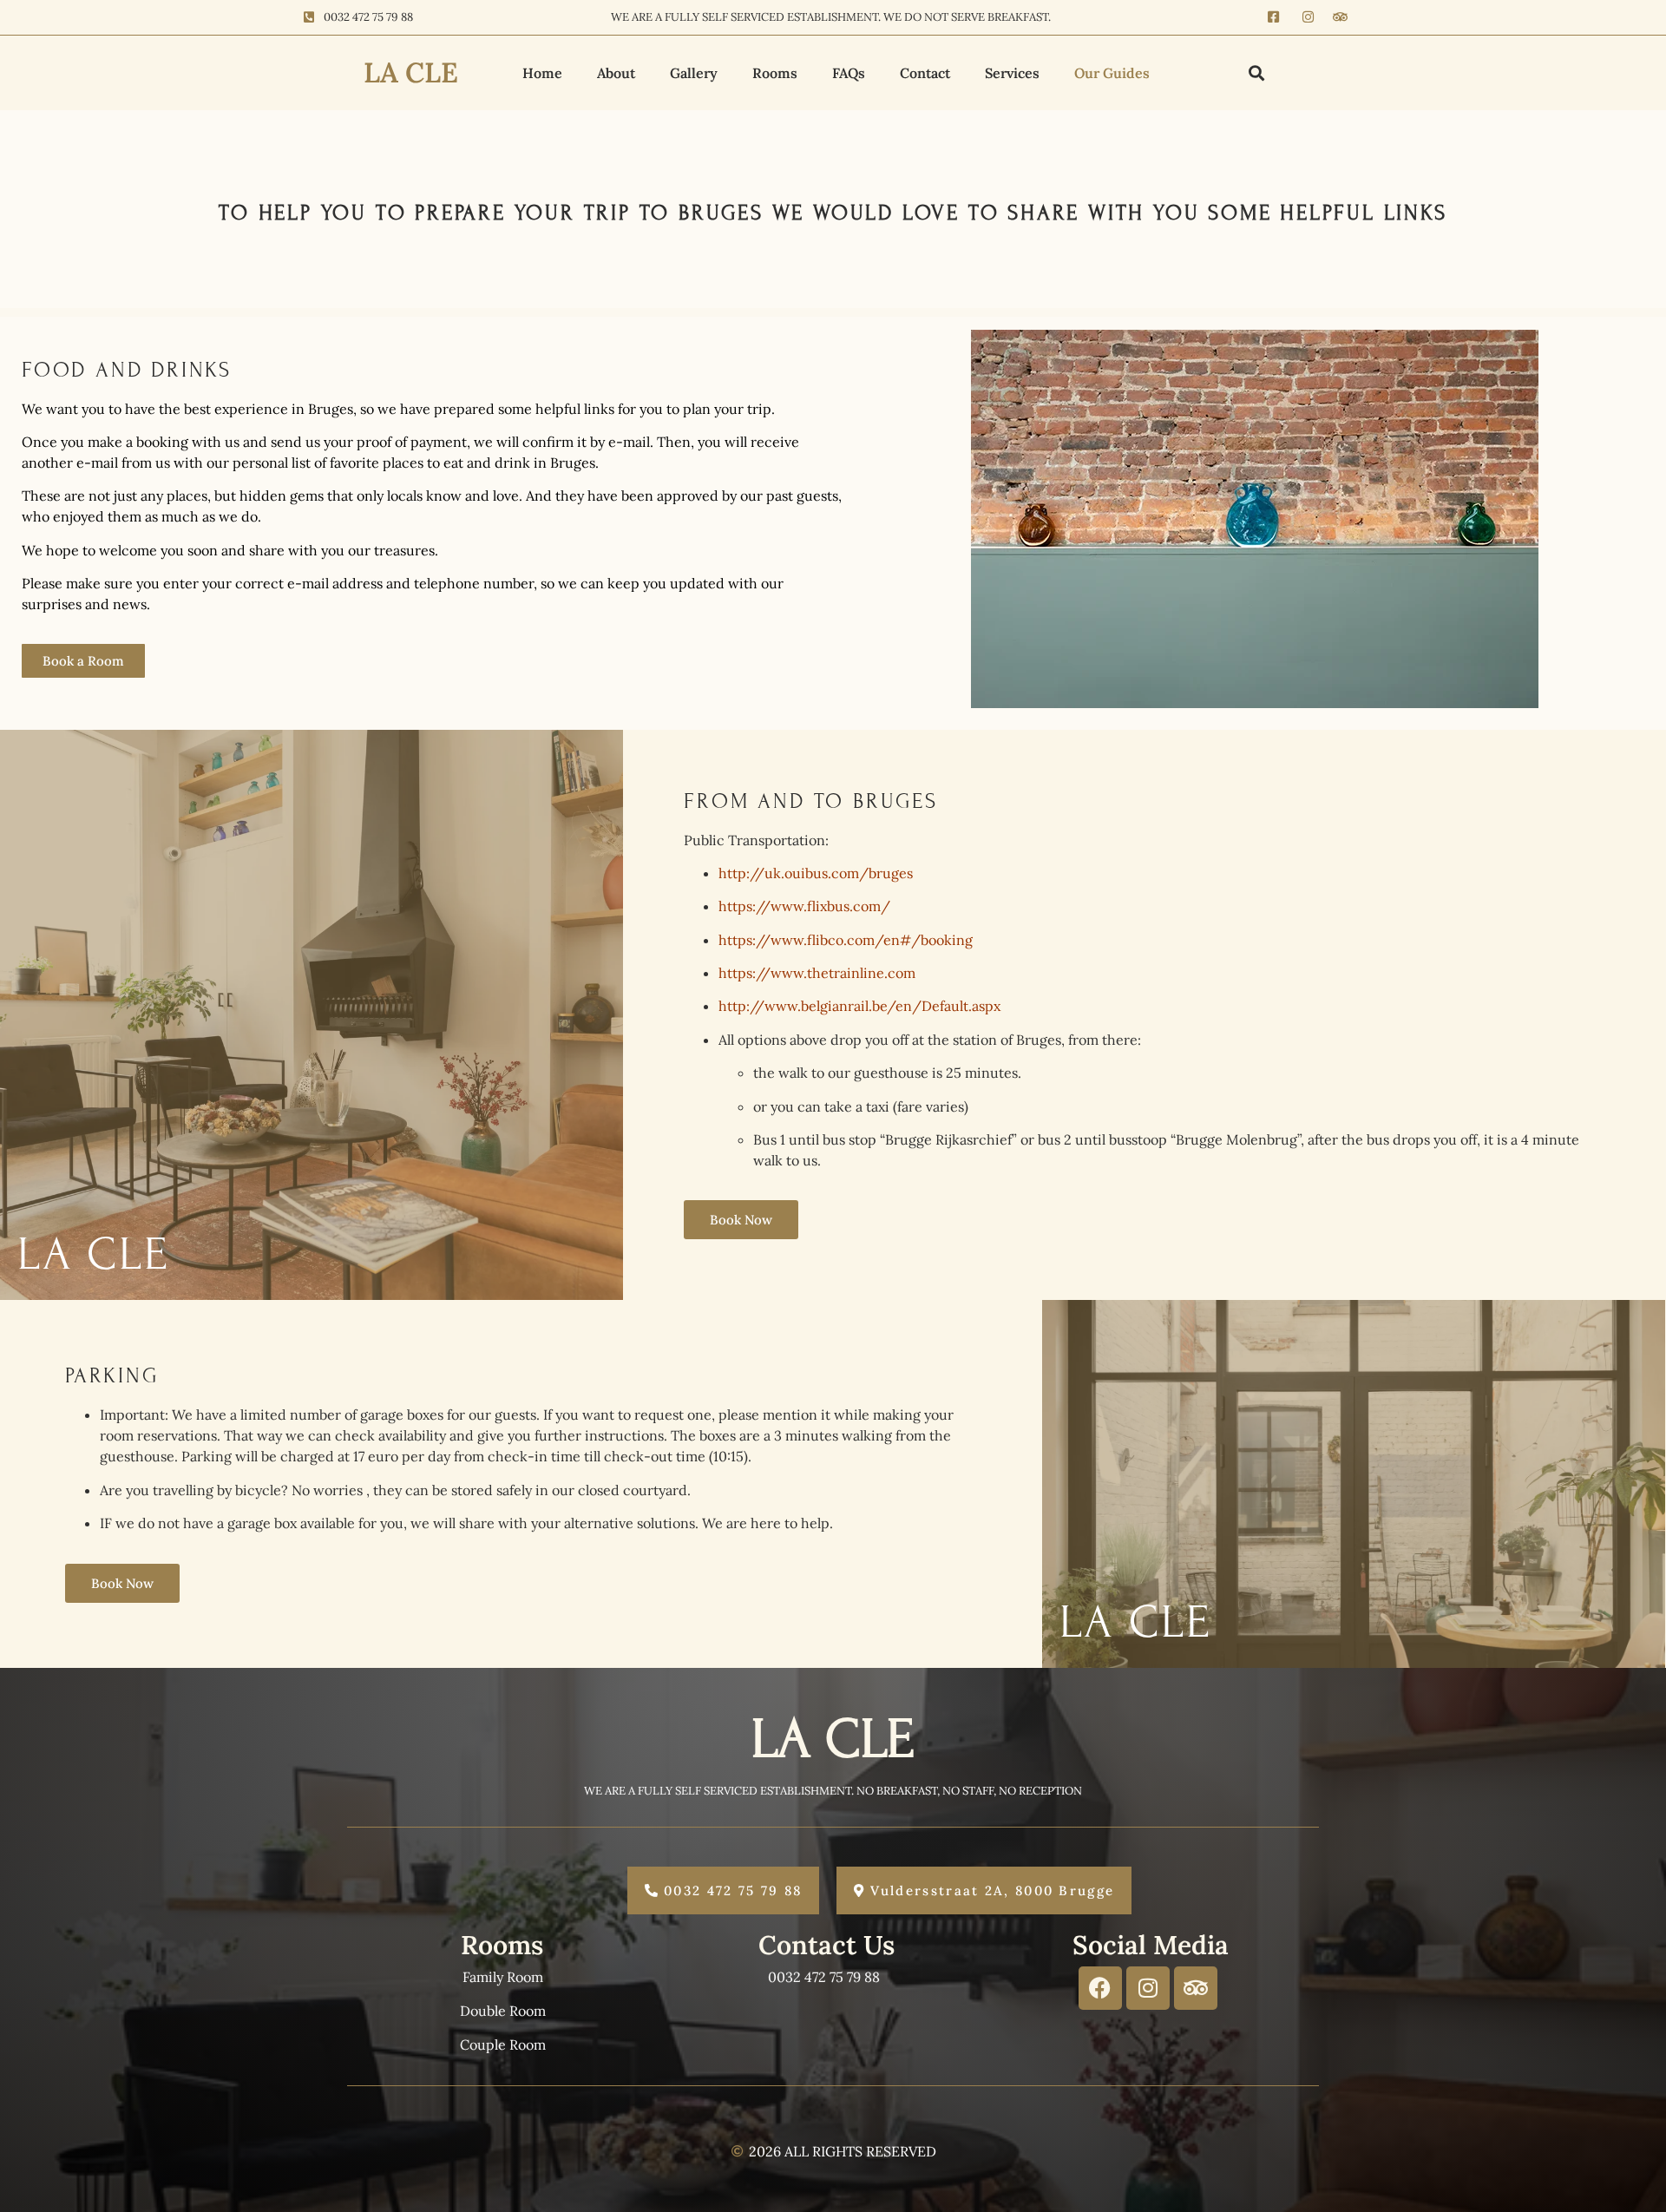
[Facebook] (1100, 1988)
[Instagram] (1148, 1988)
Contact (925, 73)
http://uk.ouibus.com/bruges (816, 873)
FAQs (849, 73)
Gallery (694, 73)
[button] (1257, 72)
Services (1012, 73)
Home (542, 73)
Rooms (775, 73)
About (616, 73)
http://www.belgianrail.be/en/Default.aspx (859, 1006)
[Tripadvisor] (1196, 1988)
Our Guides (1112, 73)
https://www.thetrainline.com (817, 973)
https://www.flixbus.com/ (804, 906)
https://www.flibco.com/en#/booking (846, 940)
